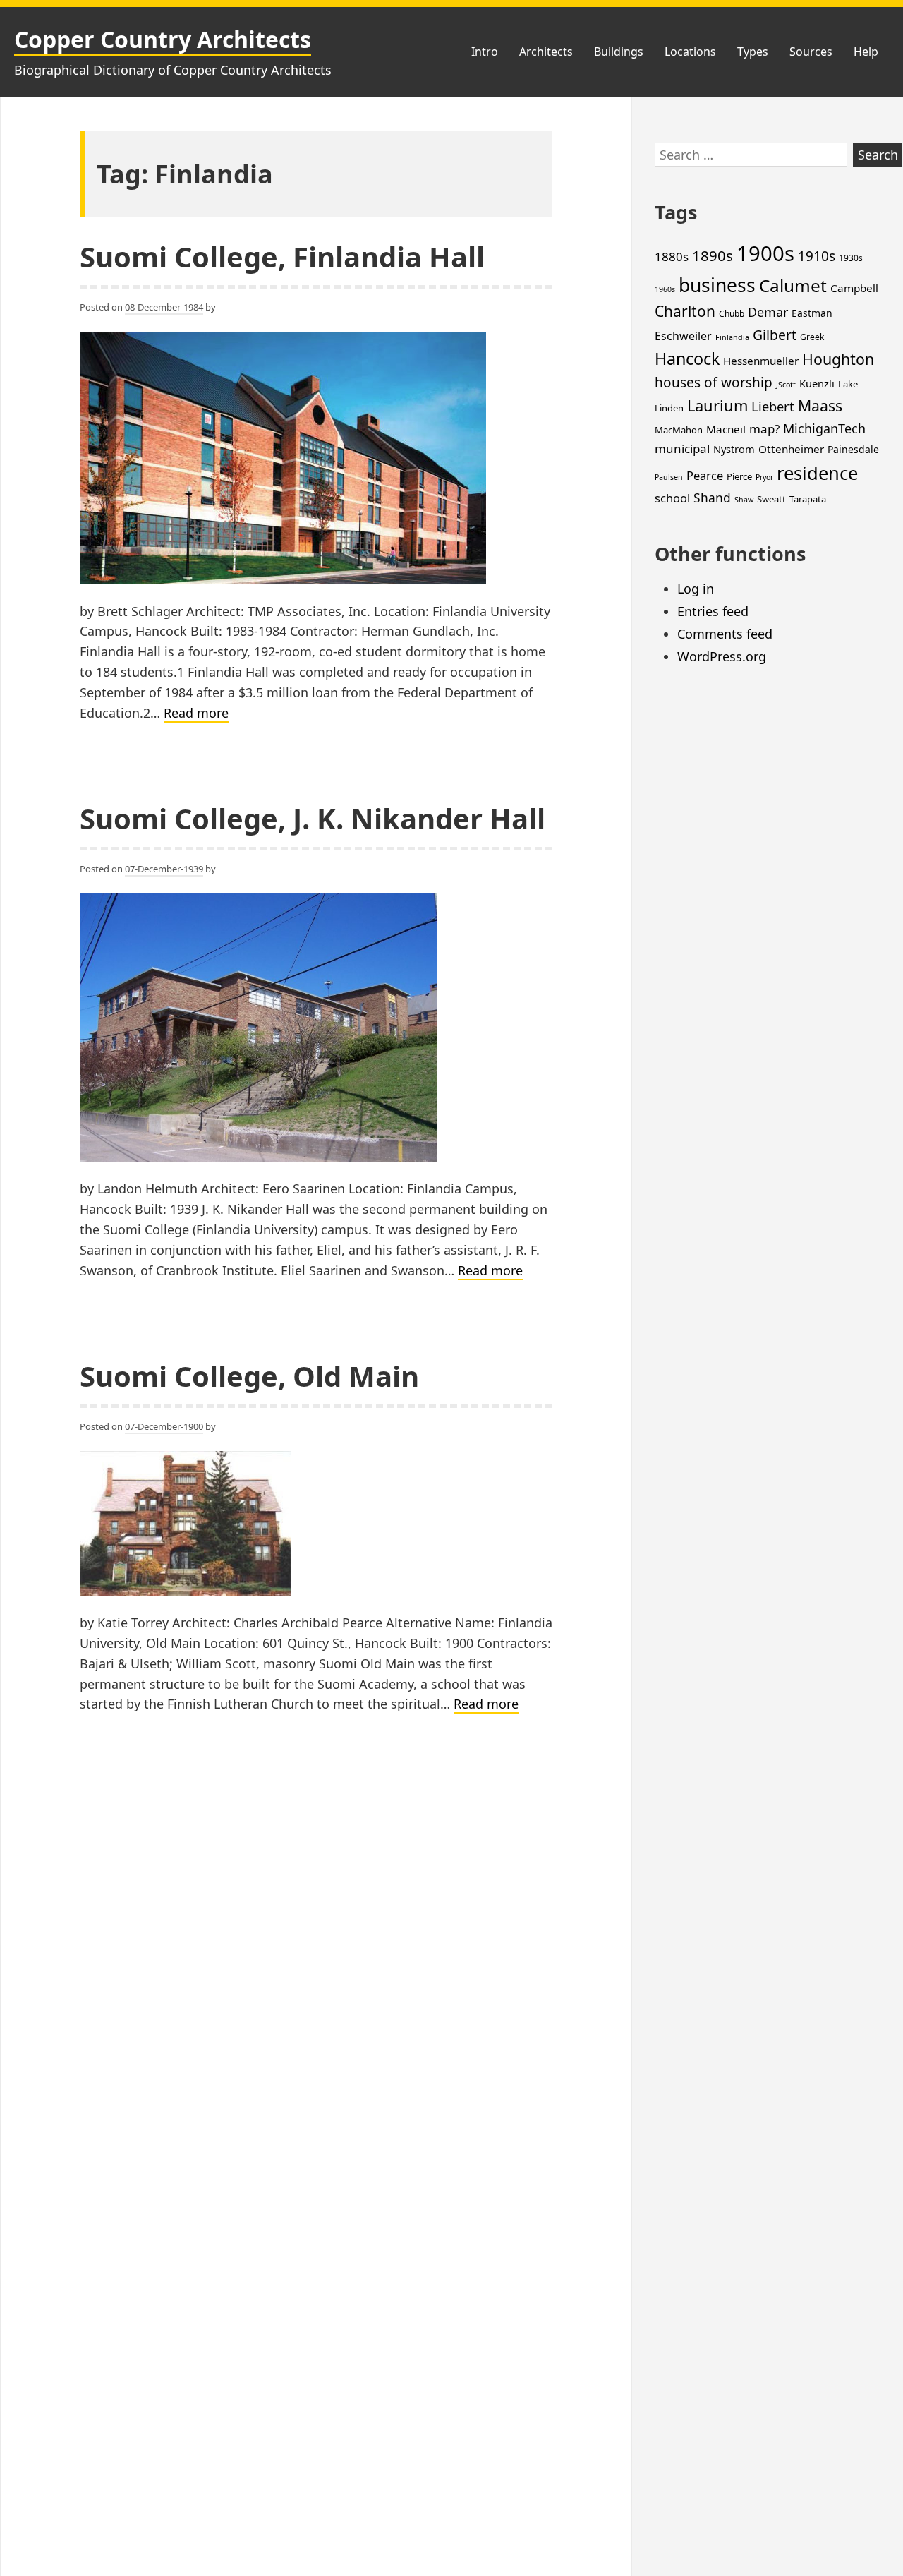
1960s (665, 289)
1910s (817, 256)
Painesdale (853, 449)
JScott (786, 385)
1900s (765, 253)
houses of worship (714, 383)
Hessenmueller (761, 361)
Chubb (732, 314)
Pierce (739, 476)
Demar (768, 312)
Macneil (726, 429)
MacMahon (679, 430)
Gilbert (775, 335)
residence (817, 473)
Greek (812, 337)
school (672, 498)
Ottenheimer (791, 449)
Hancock (687, 359)
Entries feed (713, 611)
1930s (851, 258)
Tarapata (808, 499)
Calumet (793, 285)
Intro (485, 52)
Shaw (744, 500)
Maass (820, 405)
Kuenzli (817, 383)
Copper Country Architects (163, 39)
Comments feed (725, 634)
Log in (696, 589)
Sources (811, 52)
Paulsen (669, 477)
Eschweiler (683, 336)
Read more (196, 714)
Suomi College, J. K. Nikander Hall (313, 818)
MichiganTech (824, 428)
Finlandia (732, 337)
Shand (712, 498)
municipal (682, 449)
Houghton (838, 359)
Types (753, 52)
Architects (546, 52)
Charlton (685, 311)
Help (866, 52)
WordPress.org (722, 656)
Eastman (812, 313)
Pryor (764, 477)
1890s (713, 255)
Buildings (619, 52)
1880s (672, 257)
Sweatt (771, 499)
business (717, 285)
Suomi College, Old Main (249, 1376)
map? (764, 429)
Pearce (705, 475)
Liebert (773, 406)
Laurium (717, 405)
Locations (690, 52)
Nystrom (734, 449)
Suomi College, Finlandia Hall (282, 257)
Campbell (854, 288)
